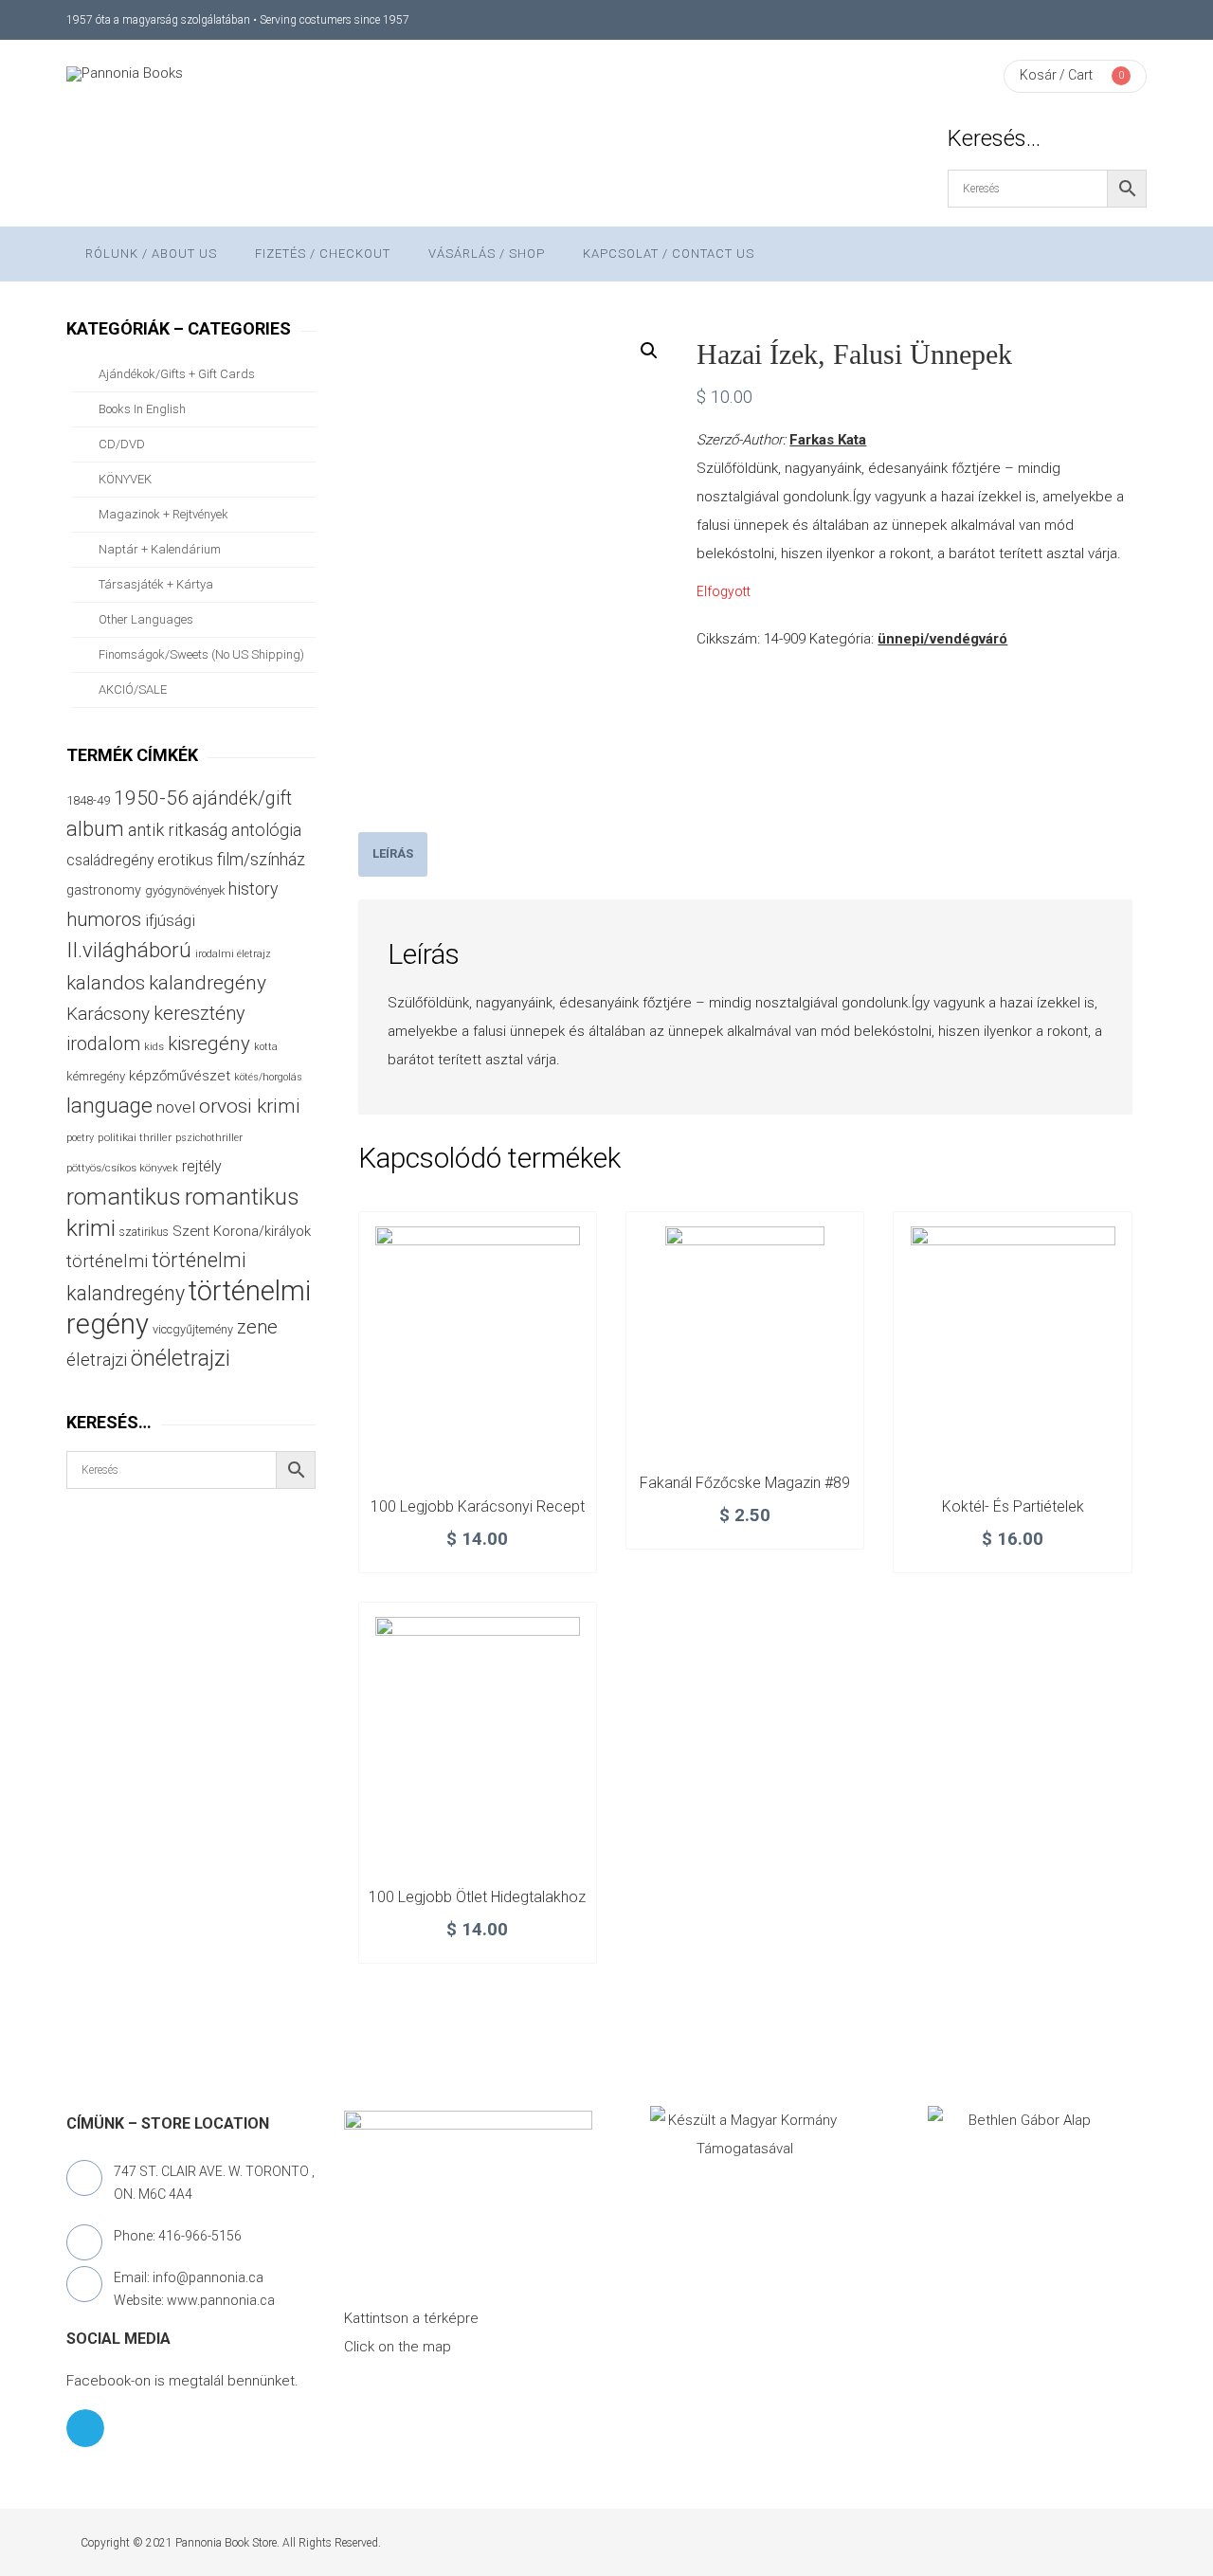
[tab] (393, 854)
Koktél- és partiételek (1013, 1506)
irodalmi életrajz (233, 954)
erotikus (185, 860)
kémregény (96, 1076)
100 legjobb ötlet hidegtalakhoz (477, 1897)
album (95, 829)
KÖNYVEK (125, 479)
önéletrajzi (181, 1358)
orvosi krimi (250, 1106)
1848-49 (88, 800)
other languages (146, 619)
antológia (266, 830)
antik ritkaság (178, 830)
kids (154, 1047)
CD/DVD (122, 444)
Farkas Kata (828, 440)
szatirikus (144, 1232)
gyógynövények (185, 890)
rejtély (202, 1166)
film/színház (261, 859)
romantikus (124, 1197)
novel (176, 1107)
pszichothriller (209, 1138)
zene (257, 1327)
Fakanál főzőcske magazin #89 (745, 1483)
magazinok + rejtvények (163, 514)
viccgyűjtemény (193, 1329)
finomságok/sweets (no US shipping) (201, 654)
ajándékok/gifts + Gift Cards (177, 374)
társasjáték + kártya (156, 584)
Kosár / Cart (1056, 75)
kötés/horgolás (268, 1077)
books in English (142, 409)
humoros (104, 919)
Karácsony (108, 1014)
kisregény (209, 1043)
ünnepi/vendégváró (942, 639)
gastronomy (104, 890)
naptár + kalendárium (160, 549)
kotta (266, 1047)
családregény (110, 860)
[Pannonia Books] (125, 74)
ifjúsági (170, 920)
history (253, 889)
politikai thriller (135, 1137)
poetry (80, 1138)
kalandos (106, 983)
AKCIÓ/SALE (133, 689)
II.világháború (129, 950)
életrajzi (97, 1360)
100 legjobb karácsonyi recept (478, 1506)
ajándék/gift (242, 798)
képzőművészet (180, 1076)
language (109, 1106)
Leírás (393, 853)
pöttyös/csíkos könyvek (122, 1168)
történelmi (107, 1261)
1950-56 (151, 798)
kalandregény (208, 983)
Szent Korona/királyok (242, 1231)
